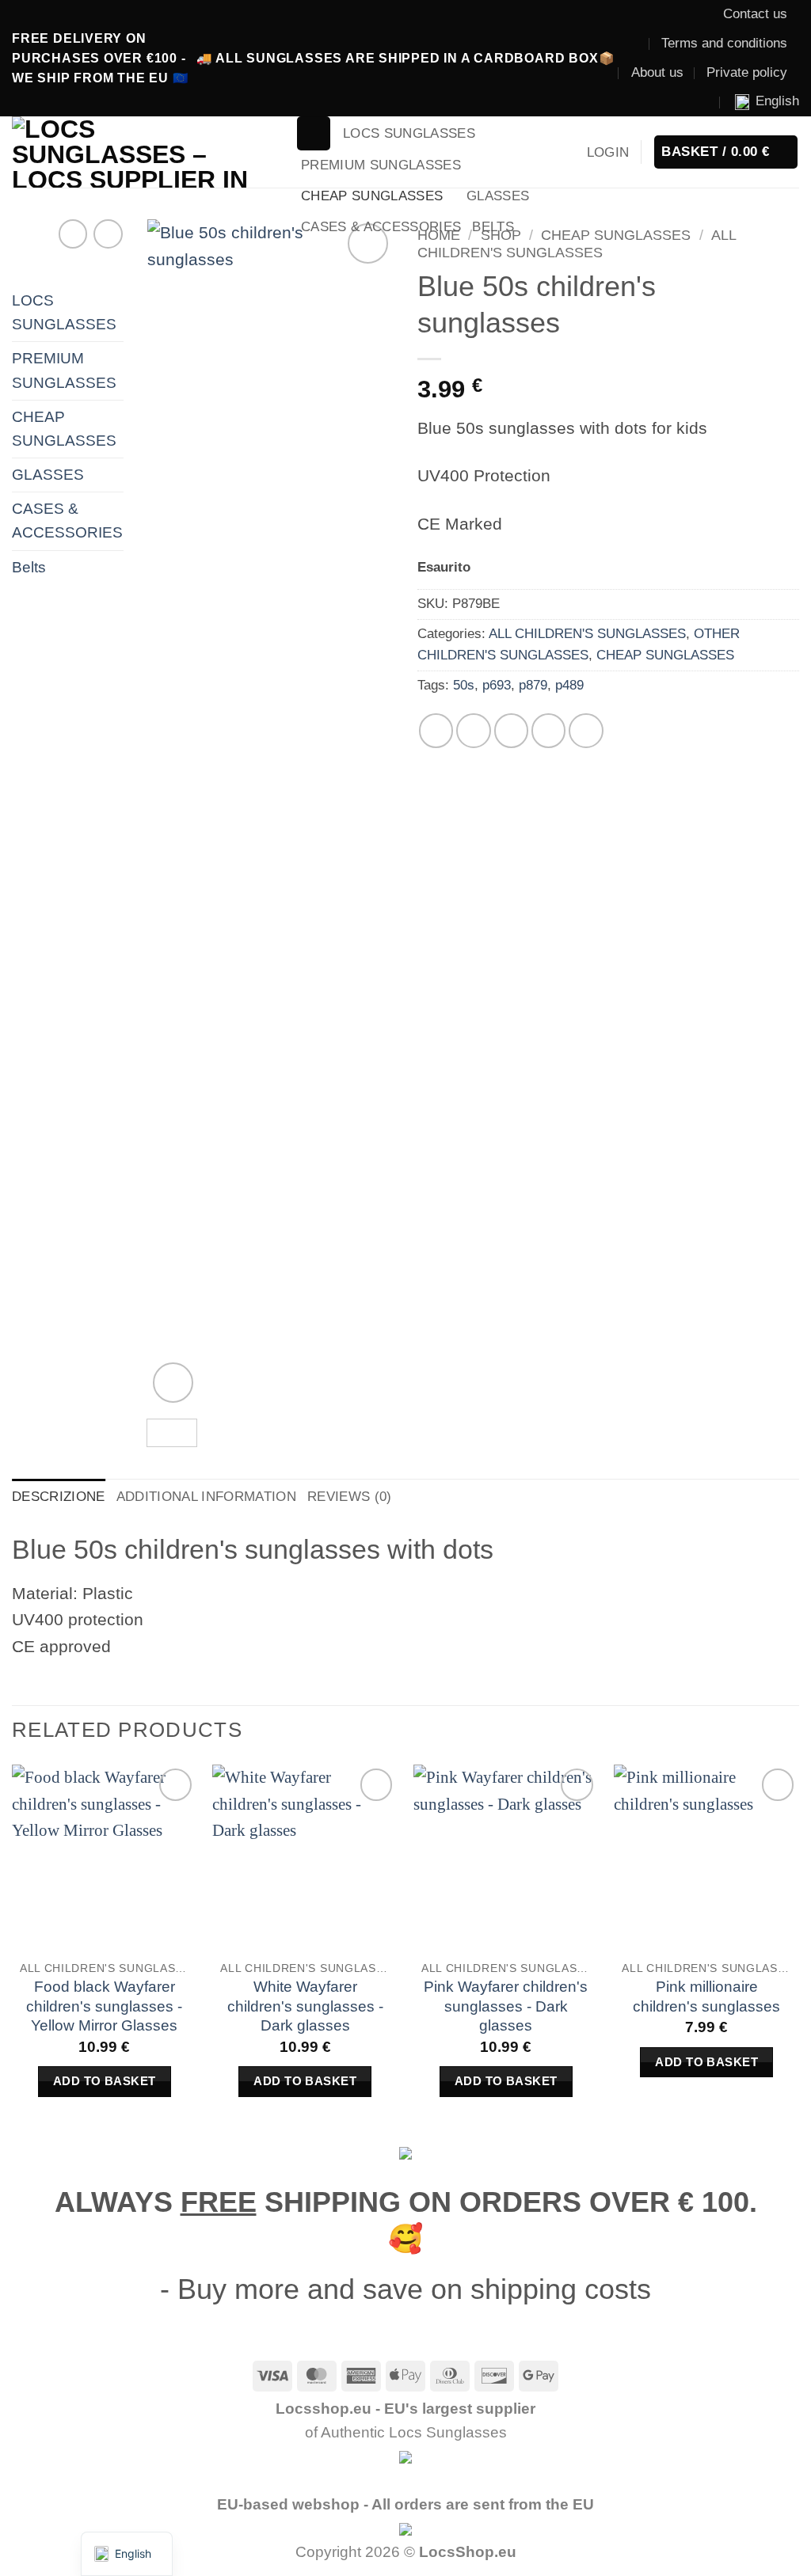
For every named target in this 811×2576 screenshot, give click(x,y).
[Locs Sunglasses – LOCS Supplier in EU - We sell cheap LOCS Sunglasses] (142, 152)
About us (657, 72)
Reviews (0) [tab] (350, 1497)
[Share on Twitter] (473, 730)
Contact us (755, 14)
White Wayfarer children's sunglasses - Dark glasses (305, 2006)
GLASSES (498, 196)
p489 (569, 685)
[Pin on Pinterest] (548, 730)
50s (464, 685)
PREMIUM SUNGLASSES (381, 165)
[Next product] (73, 234)
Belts (493, 227)
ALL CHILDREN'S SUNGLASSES (577, 243)
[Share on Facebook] (436, 730)
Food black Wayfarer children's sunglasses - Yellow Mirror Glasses (104, 2006)
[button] (314, 133)
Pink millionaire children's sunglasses (706, 1997)
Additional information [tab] (206, 1497)
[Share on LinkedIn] (586, 730)
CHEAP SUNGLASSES (372, 196)
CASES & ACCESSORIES (381, 227)
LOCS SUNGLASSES (409, 133)
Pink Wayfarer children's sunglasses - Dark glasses (506, 2006)
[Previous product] (108, 234)
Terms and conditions (724, 43)
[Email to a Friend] (511, 730)
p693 (497, 685)
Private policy (747, 72)
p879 (533, 685)
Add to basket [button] (105, 2081)
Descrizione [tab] (59, 1497)
